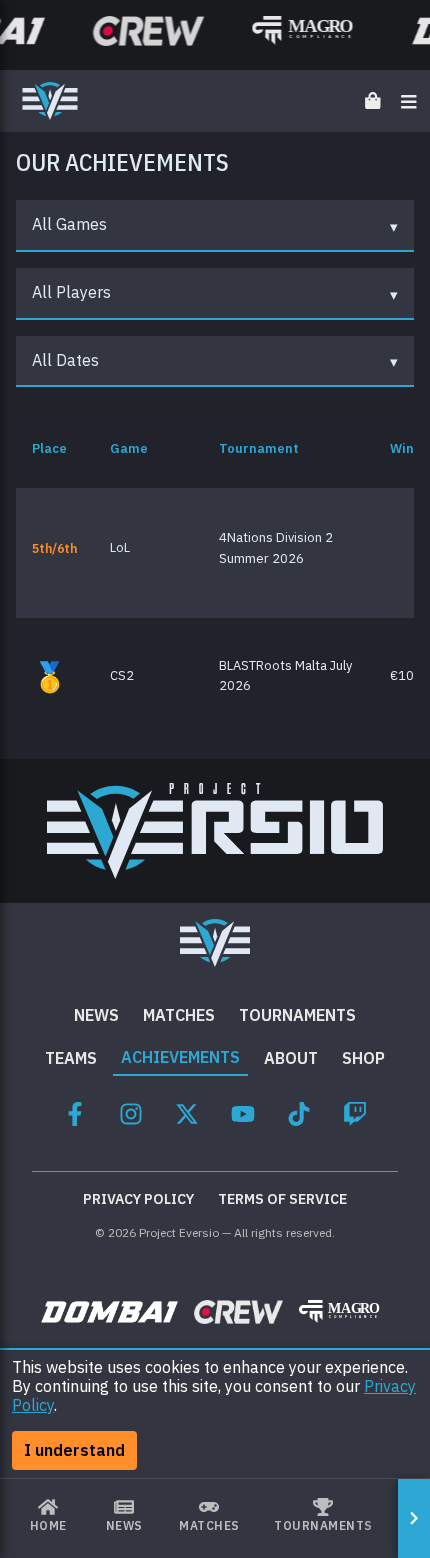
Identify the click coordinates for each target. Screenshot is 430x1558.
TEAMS (71, 1058)
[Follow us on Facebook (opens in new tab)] (75, 1111)
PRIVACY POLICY (138, 1199)
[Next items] (414, 1518)
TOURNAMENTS (297, 1015)
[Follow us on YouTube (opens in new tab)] (243, 1111)
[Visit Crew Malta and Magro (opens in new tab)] (144, 31)
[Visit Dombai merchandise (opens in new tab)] (109, 1311)
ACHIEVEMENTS (180, 1057)
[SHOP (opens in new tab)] (373, 100)
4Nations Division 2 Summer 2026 (276, 547)
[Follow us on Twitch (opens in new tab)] (355, 1111)
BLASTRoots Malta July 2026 (285, 675)
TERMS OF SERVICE (282, 1199)
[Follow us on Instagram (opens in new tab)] (131, 1111)
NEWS (96, 1015)
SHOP (363, 1058)
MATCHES (179, 1015)
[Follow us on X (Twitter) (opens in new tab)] (187, 1111)
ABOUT (291, 1058)
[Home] (50, 101)
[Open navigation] (408, 100)
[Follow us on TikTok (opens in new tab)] (299, 1111)
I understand (74, 1450)
